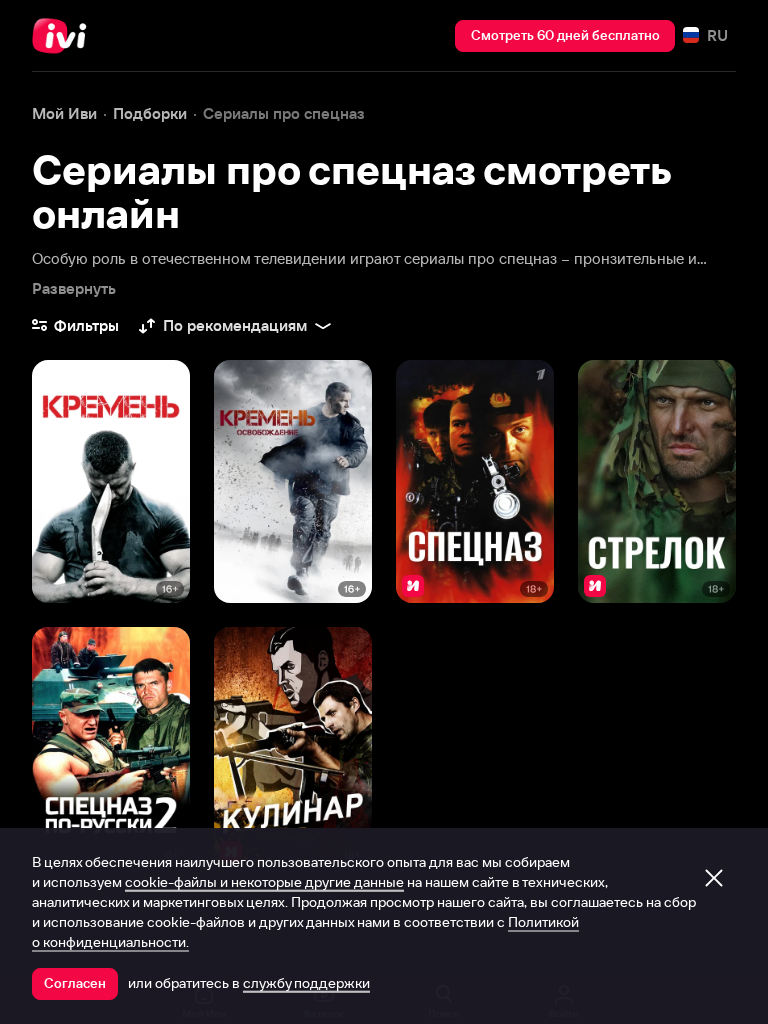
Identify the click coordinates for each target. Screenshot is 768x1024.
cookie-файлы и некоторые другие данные (264, 882)
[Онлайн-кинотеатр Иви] (65, 36)
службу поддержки (306, 983)
